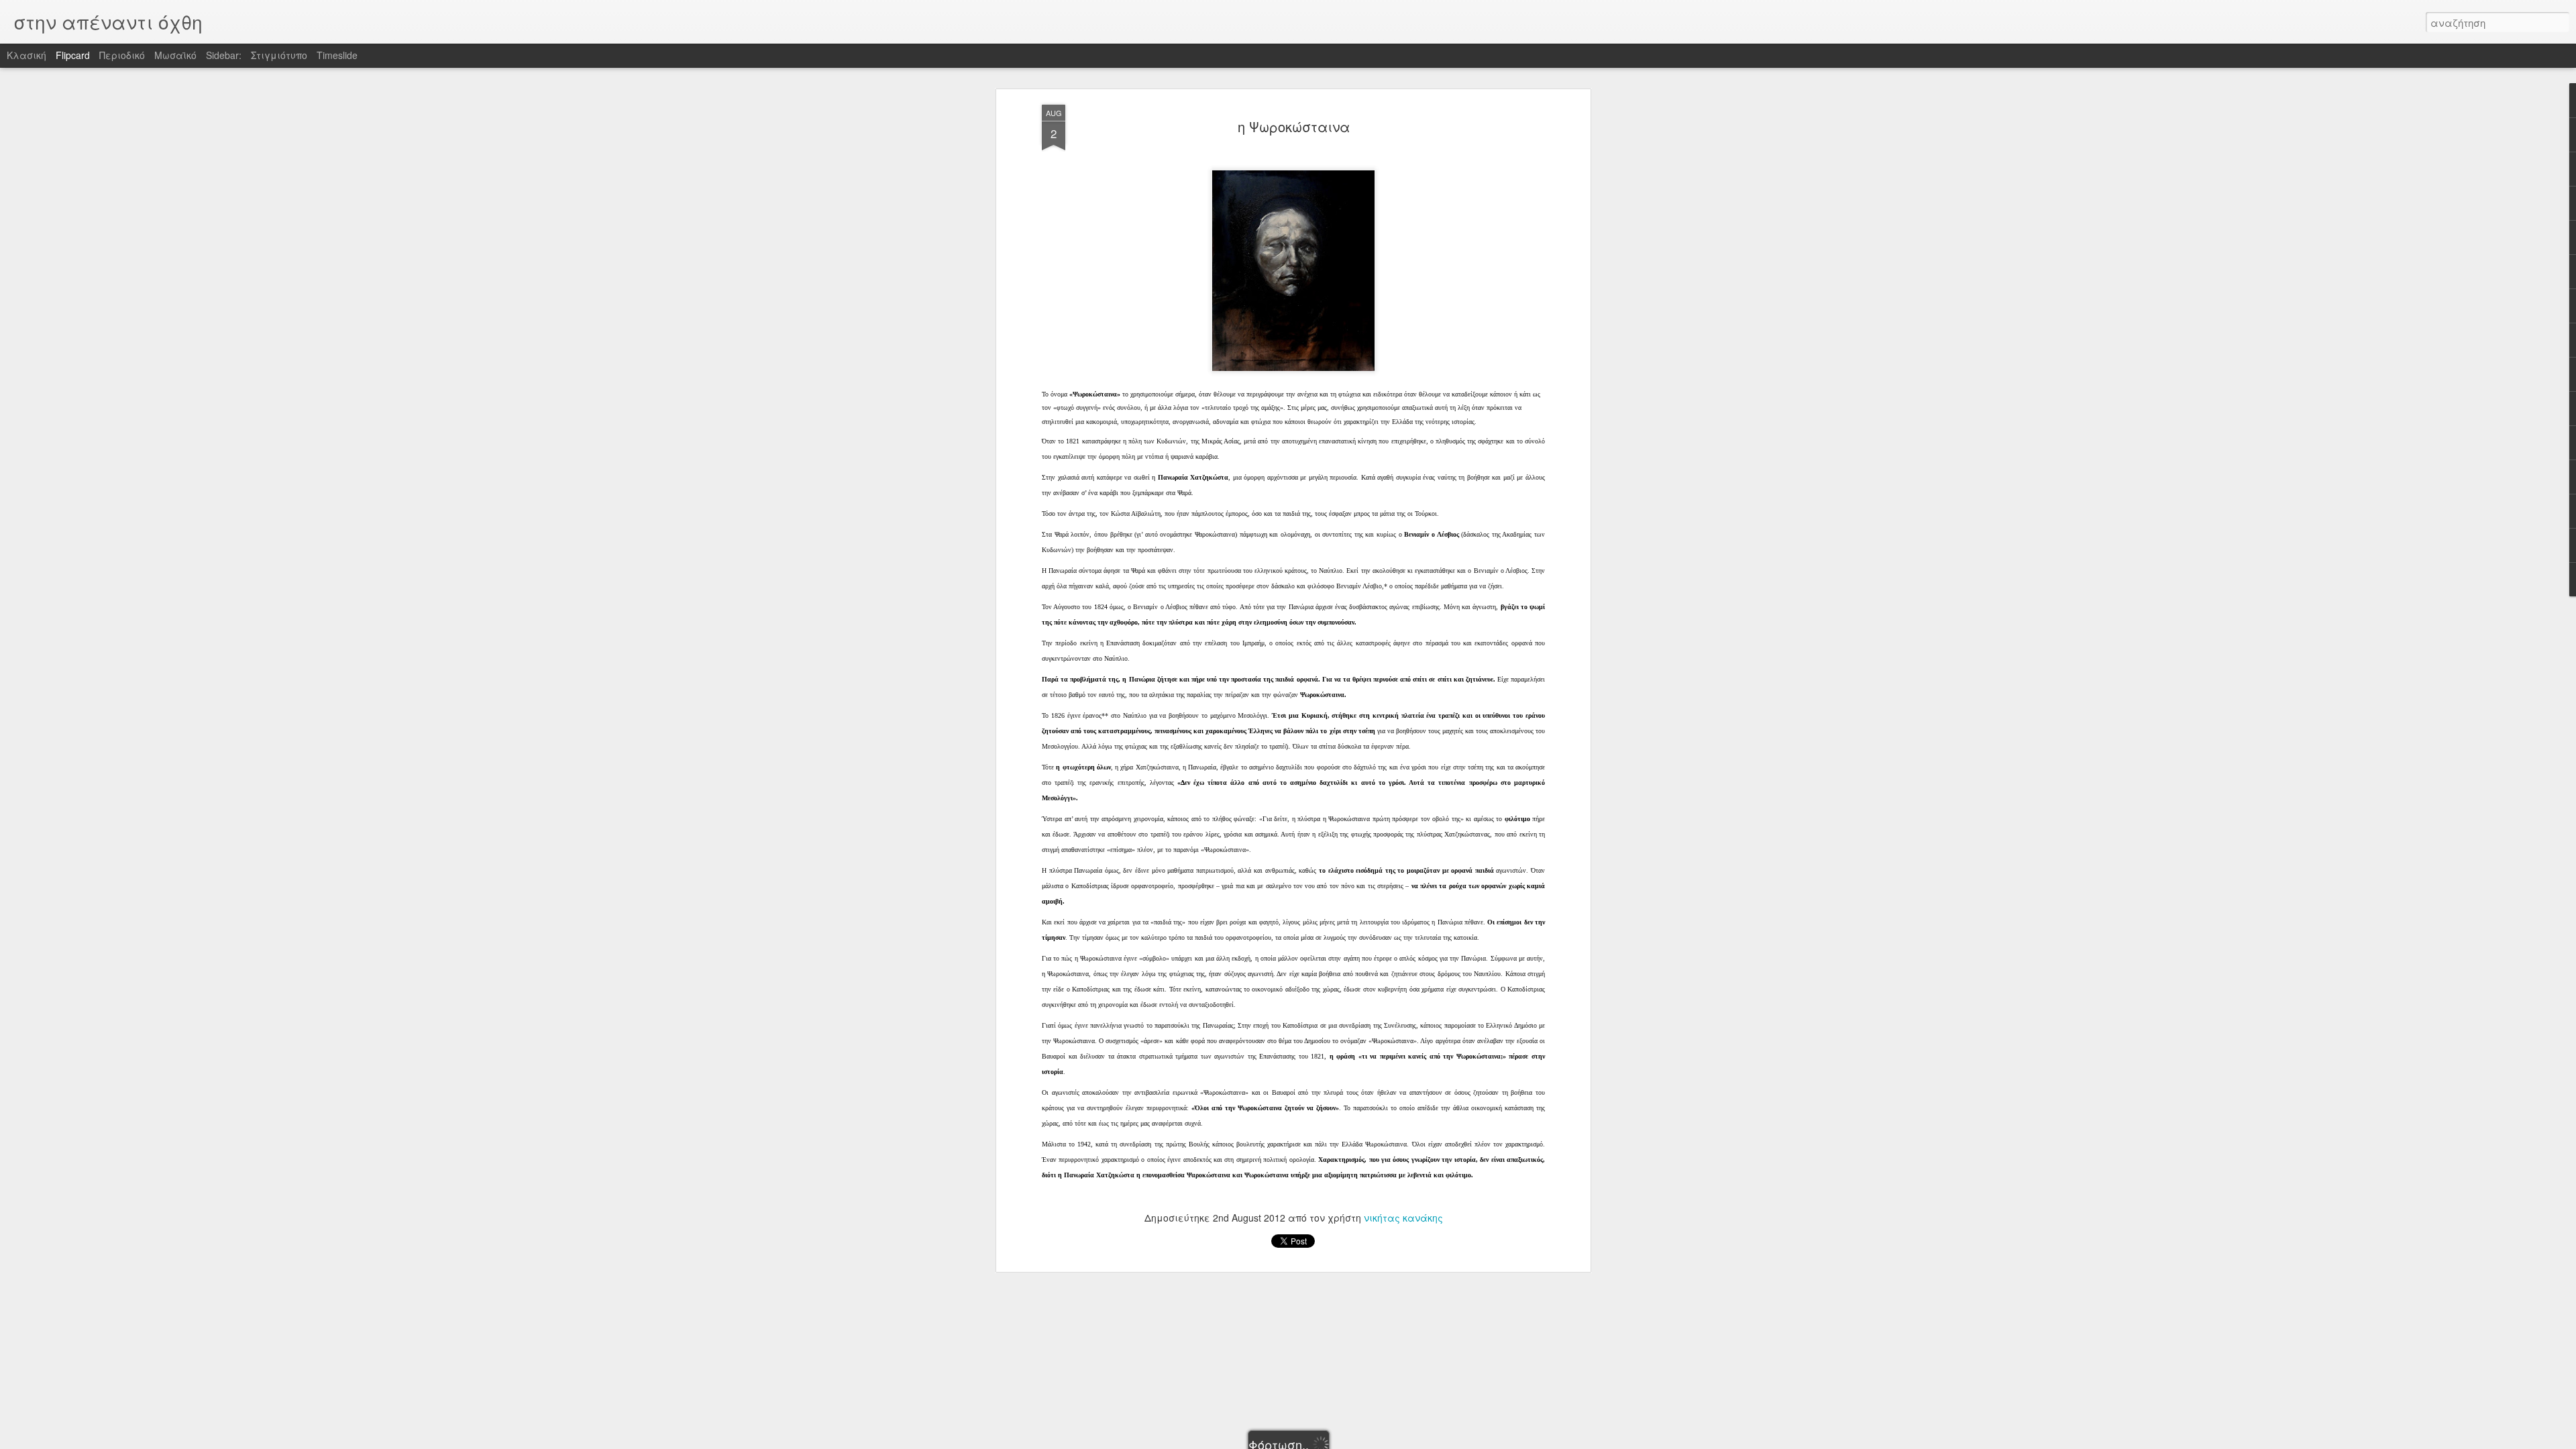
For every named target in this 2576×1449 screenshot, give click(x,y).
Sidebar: (224, 55)
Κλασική (26, 55)
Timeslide (337, 55)
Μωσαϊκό (175, 55)
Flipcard (73, 55)
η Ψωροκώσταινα (1294, 126)
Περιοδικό (122, 55)
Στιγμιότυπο (279, 55)
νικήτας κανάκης (1403, 1218)
